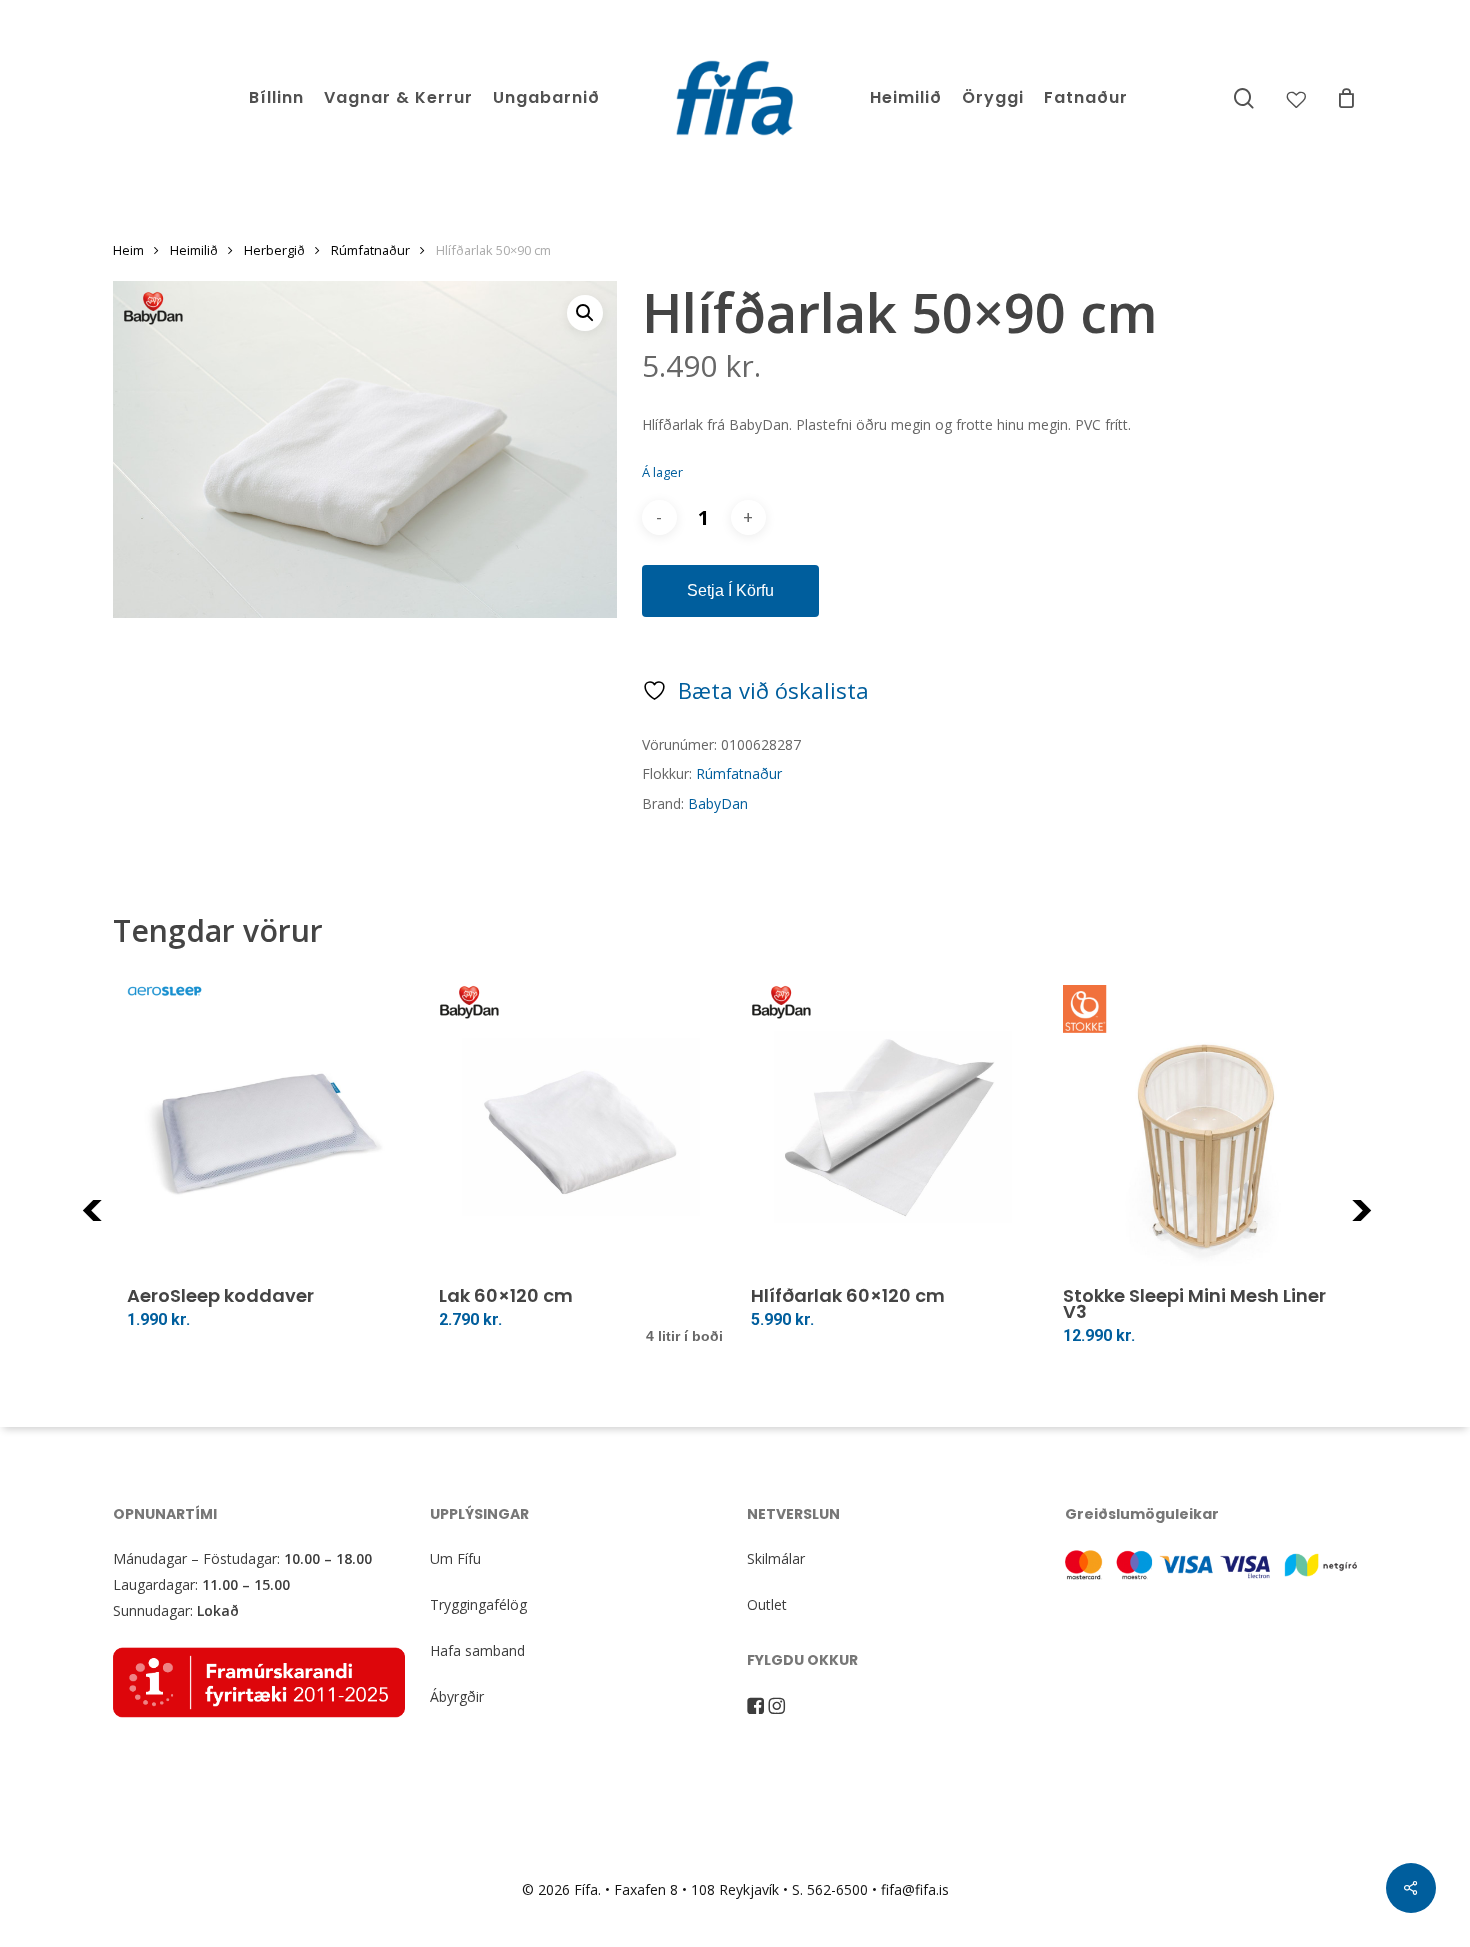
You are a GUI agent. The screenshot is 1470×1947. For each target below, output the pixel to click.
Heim (128, 250)
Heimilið (194, 250)
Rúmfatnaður (370, 250)
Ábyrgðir (457, 1696)
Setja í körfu (730, 590)
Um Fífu (455, 1558)
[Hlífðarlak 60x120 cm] (893, 1127)
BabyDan (718, 803)
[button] (585, 313)
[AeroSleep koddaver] (269, 1127)
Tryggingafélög (478, 1604)
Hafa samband (477, 1650)
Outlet (767, 1604)
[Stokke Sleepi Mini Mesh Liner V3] (1205, 1127)
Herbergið (274, 250)
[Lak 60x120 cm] (581, 1127)
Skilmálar (776, 1558)
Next (1388, 1222)
